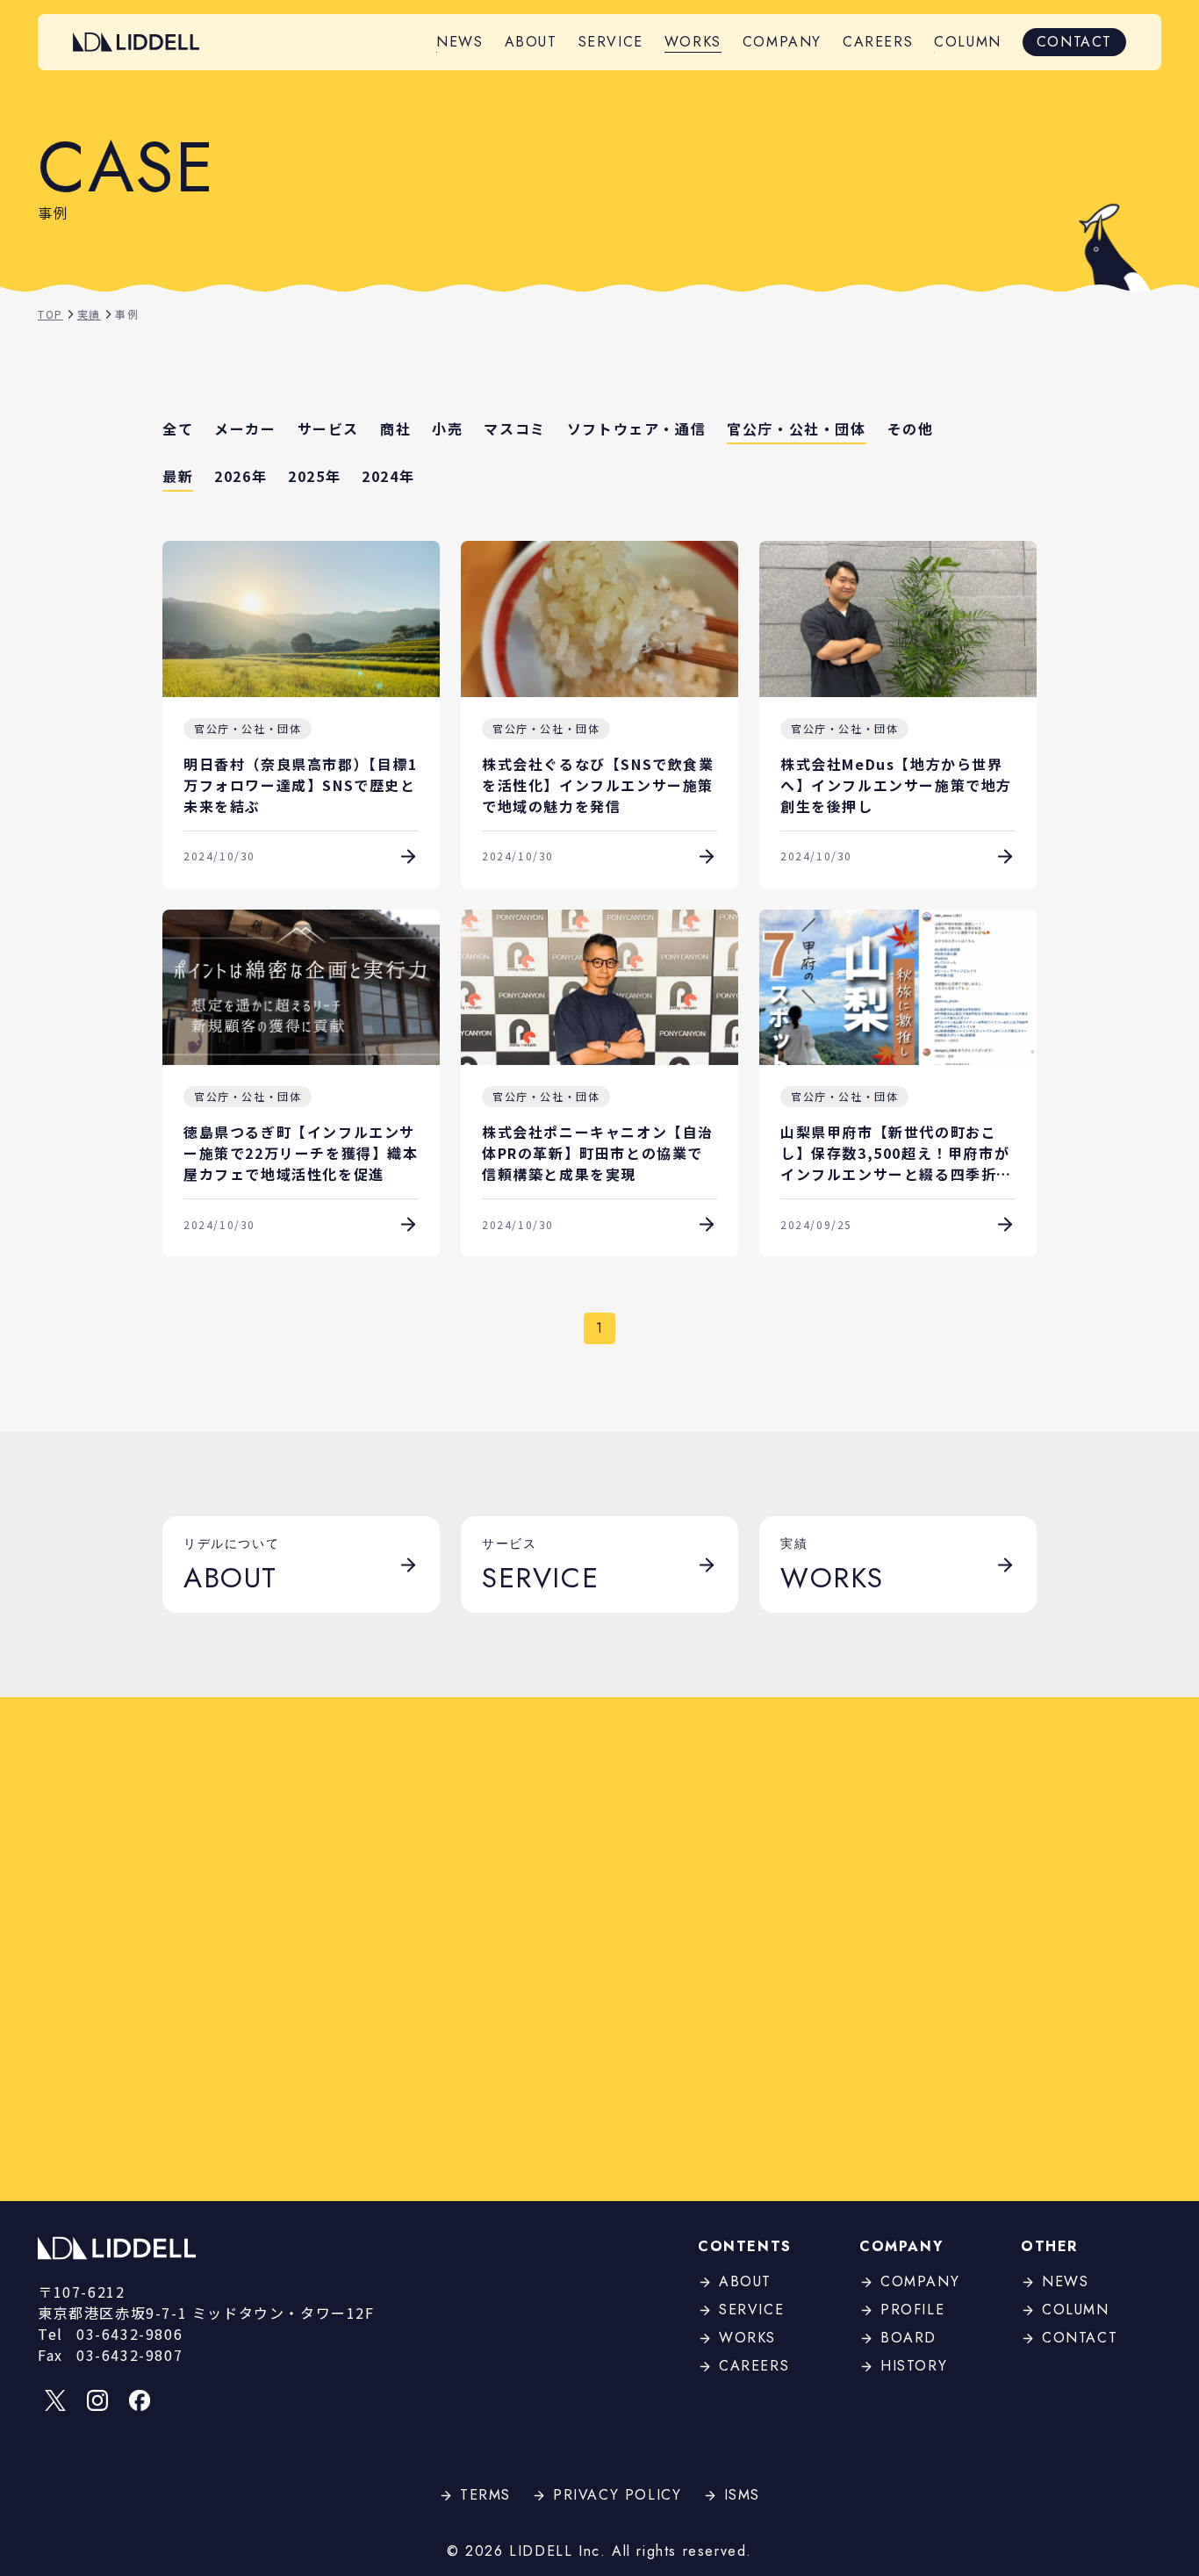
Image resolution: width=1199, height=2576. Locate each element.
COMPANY (782, 42)
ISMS (742, 2495)
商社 (395, 428)
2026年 (241, 476)
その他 (911, 428)
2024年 (388, 476)
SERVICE (611, 42)
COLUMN (968, 42)
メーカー (245, 428)
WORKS (693, 42)
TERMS (485, 2495)
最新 (178, 476)
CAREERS (878, 42)
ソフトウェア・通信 (636, 428)
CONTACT (1074, 42)
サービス (328, 428)
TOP (50, 314)
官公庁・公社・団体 (796, 428)
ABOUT (531, 42)
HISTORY (914, 2366)
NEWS (459, 42)
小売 (447, 428)
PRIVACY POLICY (617, 2495)
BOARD (908, 2338)
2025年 (314, 476)
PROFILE (912, 2310)
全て (178, 428)
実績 (89, 314)
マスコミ (514, 428)
